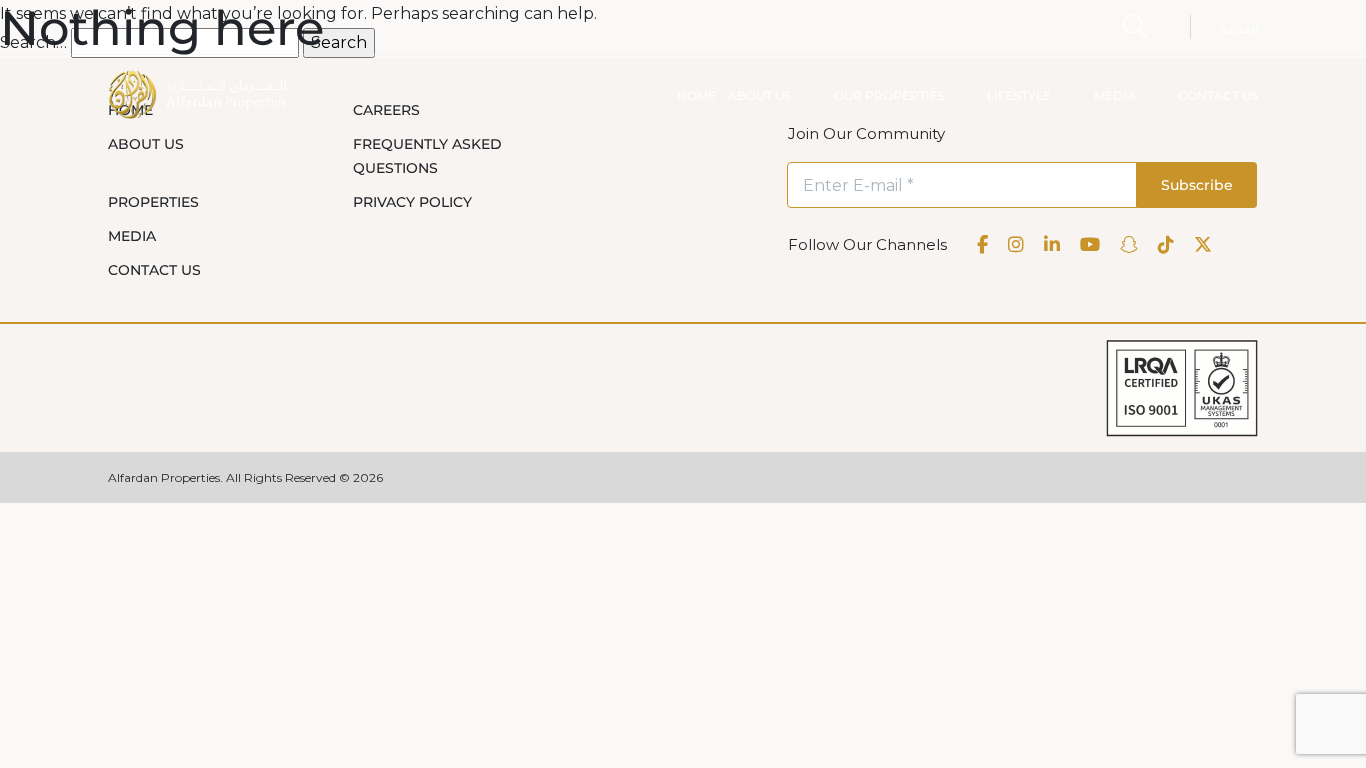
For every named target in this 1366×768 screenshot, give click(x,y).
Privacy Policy (412, 202)
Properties (153, 202)
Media (132, 236)
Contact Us (154, 270)
